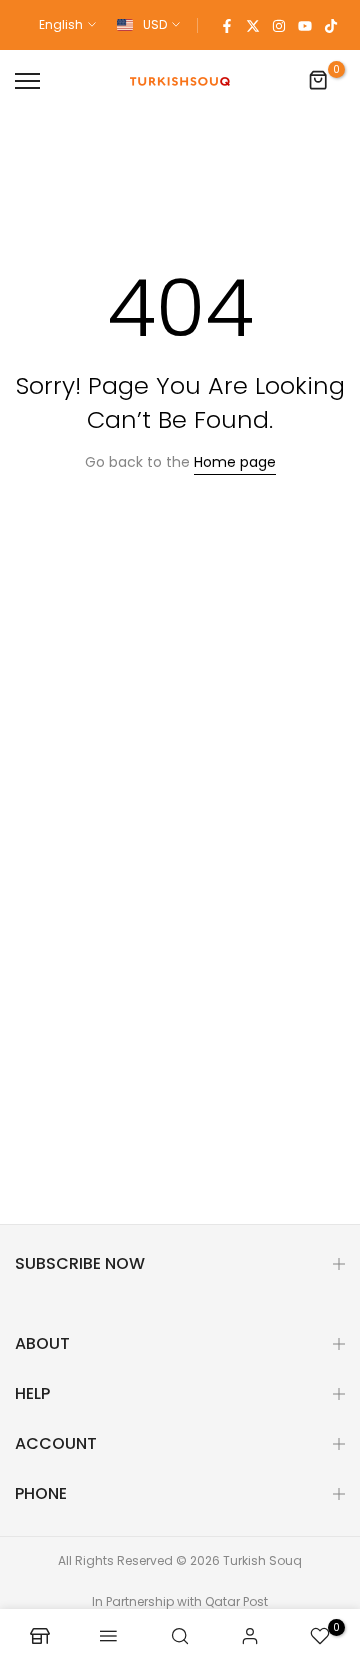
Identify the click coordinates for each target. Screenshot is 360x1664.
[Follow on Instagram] (279, 25)
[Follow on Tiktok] (331, 25)
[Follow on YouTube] (305, 25)
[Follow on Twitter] (253, 25)
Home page (235, 462)
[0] (319, 81)
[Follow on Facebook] (227, 25)
